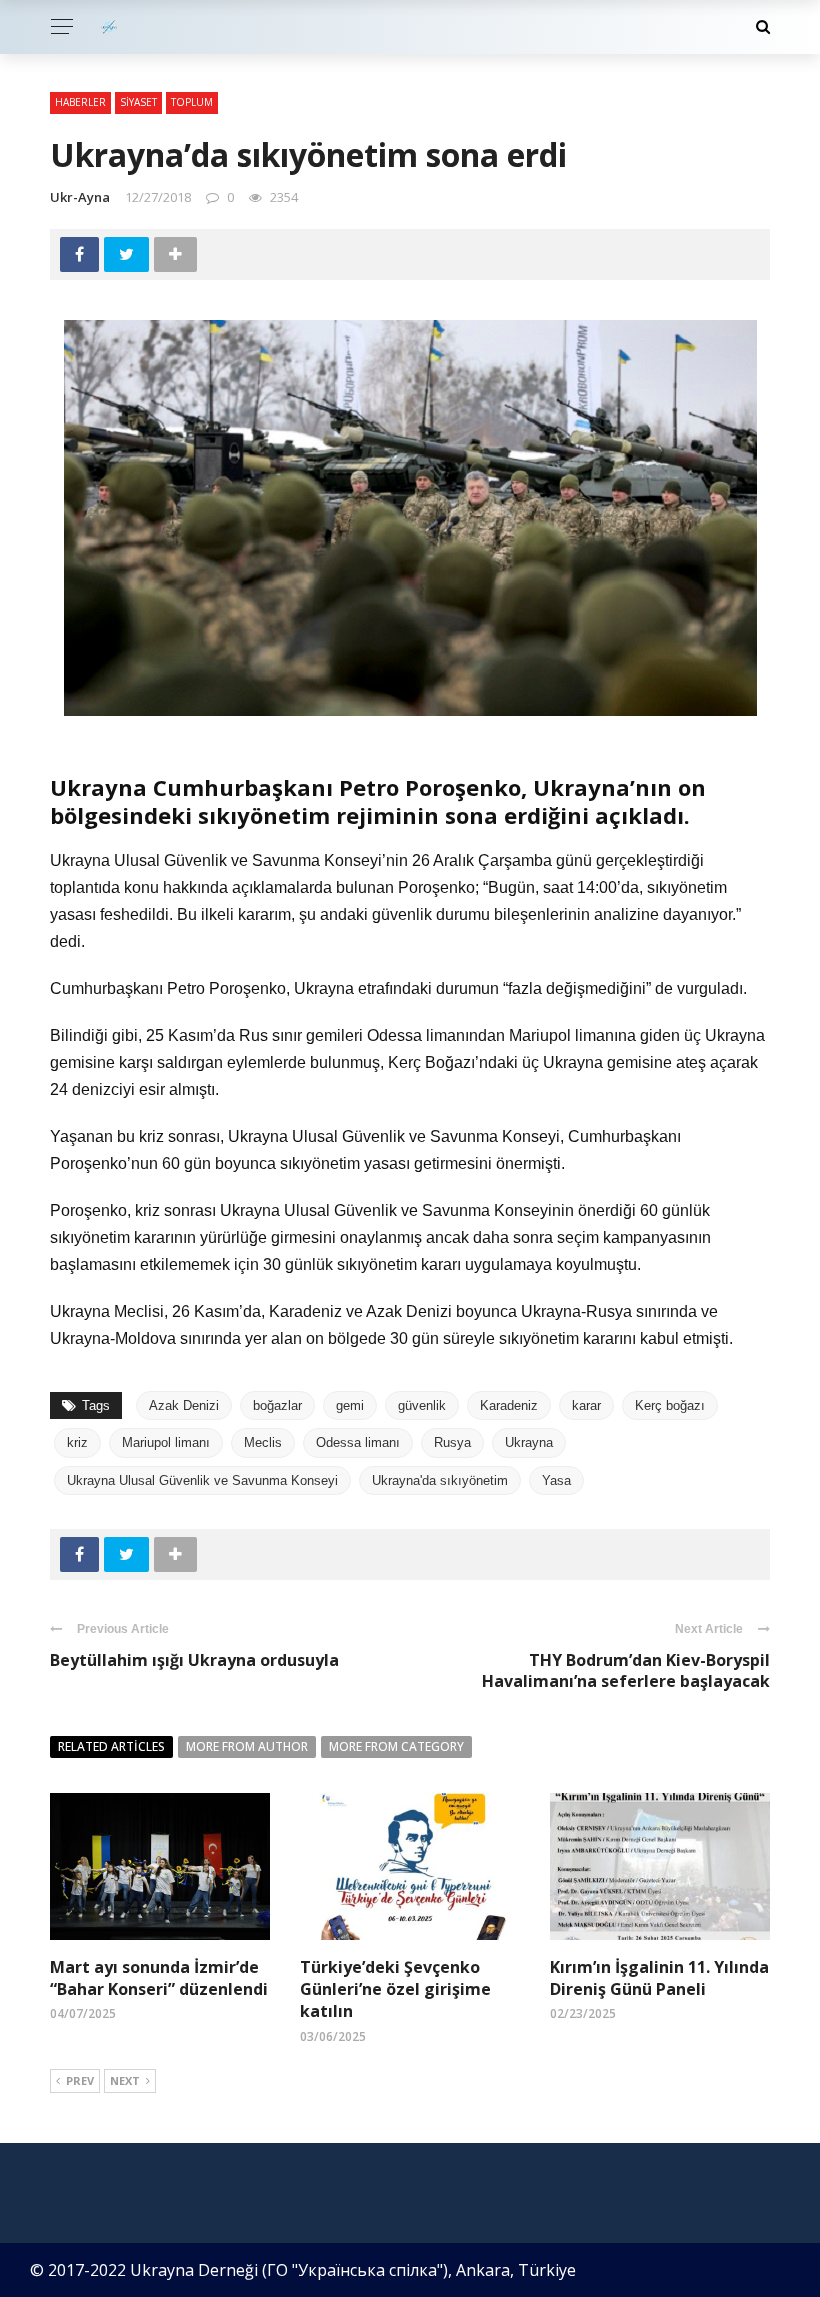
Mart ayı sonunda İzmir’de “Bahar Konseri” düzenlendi (159, 1978)
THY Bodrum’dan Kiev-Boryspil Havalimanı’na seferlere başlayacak (626, 1670)
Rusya (452, 1442)
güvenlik (422, 1405)
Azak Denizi (184, 1405)
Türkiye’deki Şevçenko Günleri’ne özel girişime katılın (395, 1989)
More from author (247, 1746)
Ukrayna (529, 1442)
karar (586, 1405)
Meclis (263, 1442)
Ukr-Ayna (80, 197)
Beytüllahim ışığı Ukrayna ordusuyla (194, 1660)
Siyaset (138, 102)
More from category (396, 1746)
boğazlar (277, 1405)
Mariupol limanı (166, 1442)
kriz (77, 1442)
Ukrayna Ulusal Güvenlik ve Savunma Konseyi (202, 1480)
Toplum (192, 102)
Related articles (111, 1746)
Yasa (556, 1480)
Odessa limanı (358, 1442)
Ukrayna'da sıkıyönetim (440, 1480)
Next (125, 2080)
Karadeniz (509, 1405)
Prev (80, 2080)
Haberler (80, 102)
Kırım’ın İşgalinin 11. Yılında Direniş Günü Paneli (659, 1978)
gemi (350, 1405)
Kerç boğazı (670, 1405)
